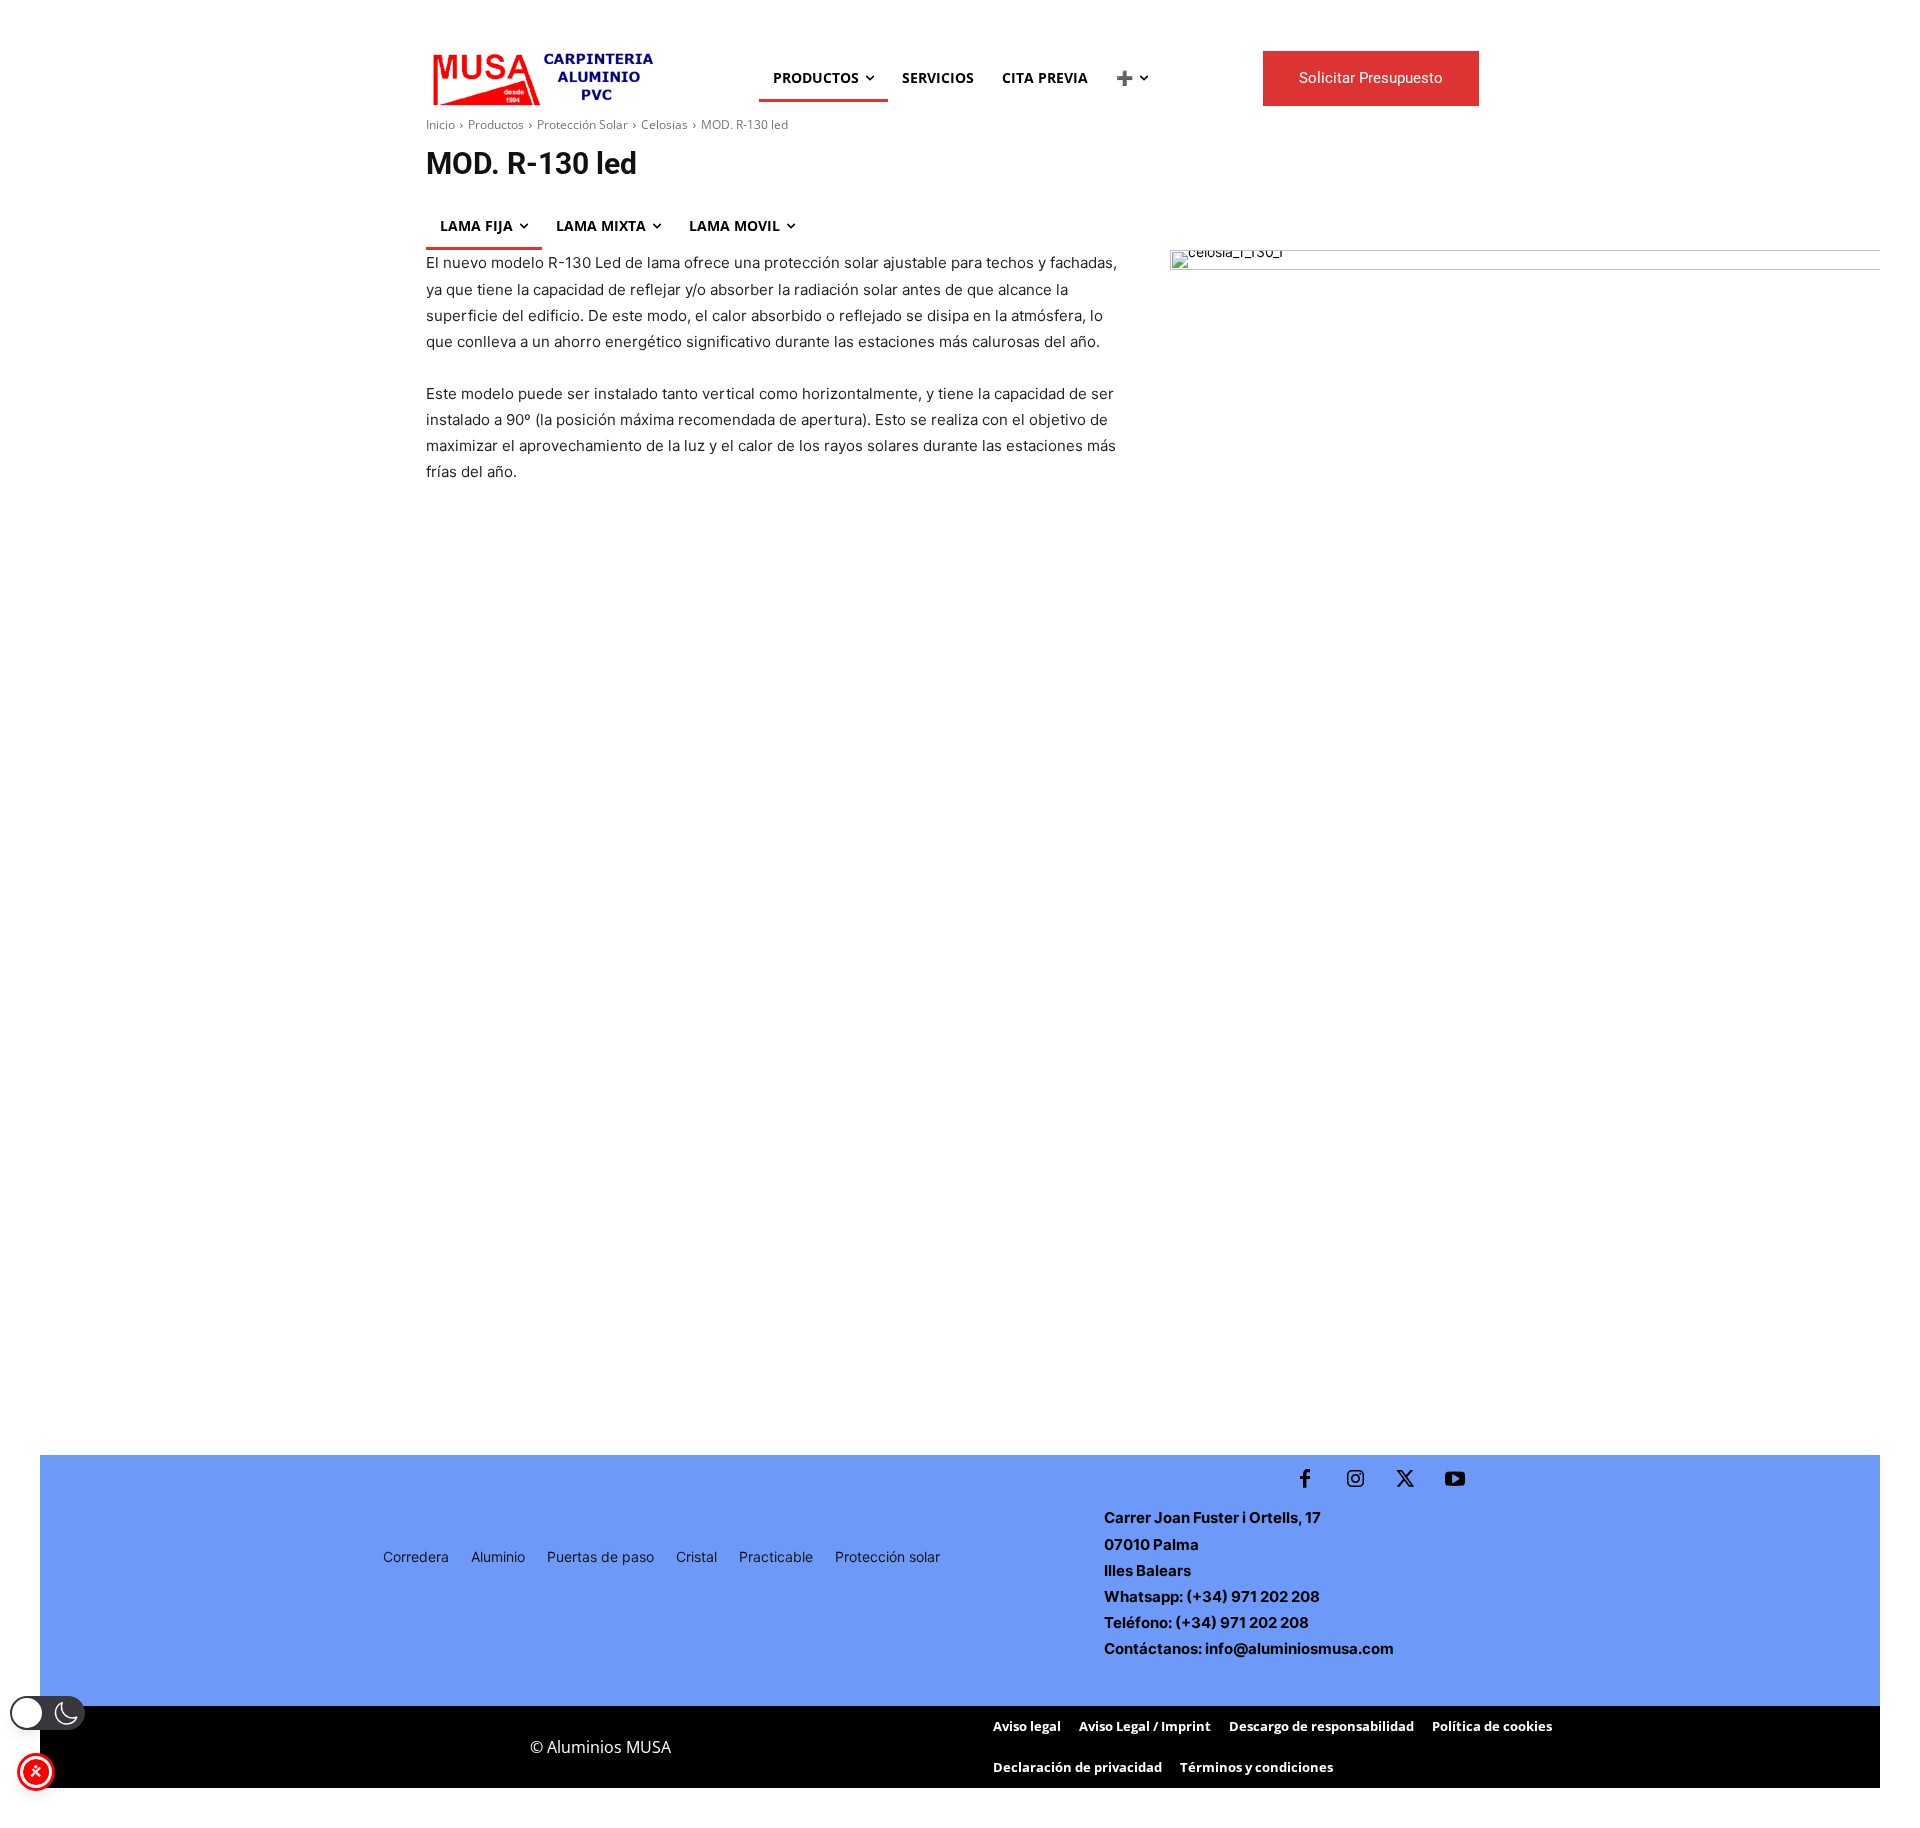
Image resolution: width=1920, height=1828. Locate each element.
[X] (1405, 1480)
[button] (47, 1713)
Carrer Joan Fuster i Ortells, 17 (1212, 1517)
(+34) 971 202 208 (1251, 1596)
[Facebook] (1305, 1480)
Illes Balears (1147, 1570)
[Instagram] (1355, 1480)
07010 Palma (1151, 1544)
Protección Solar (582, 124)
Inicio (440, 124)
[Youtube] (1455, 1480)
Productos (496, 124)
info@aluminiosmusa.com (1299, 1648)
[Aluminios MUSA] (541, 78)
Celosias (664, 124)
